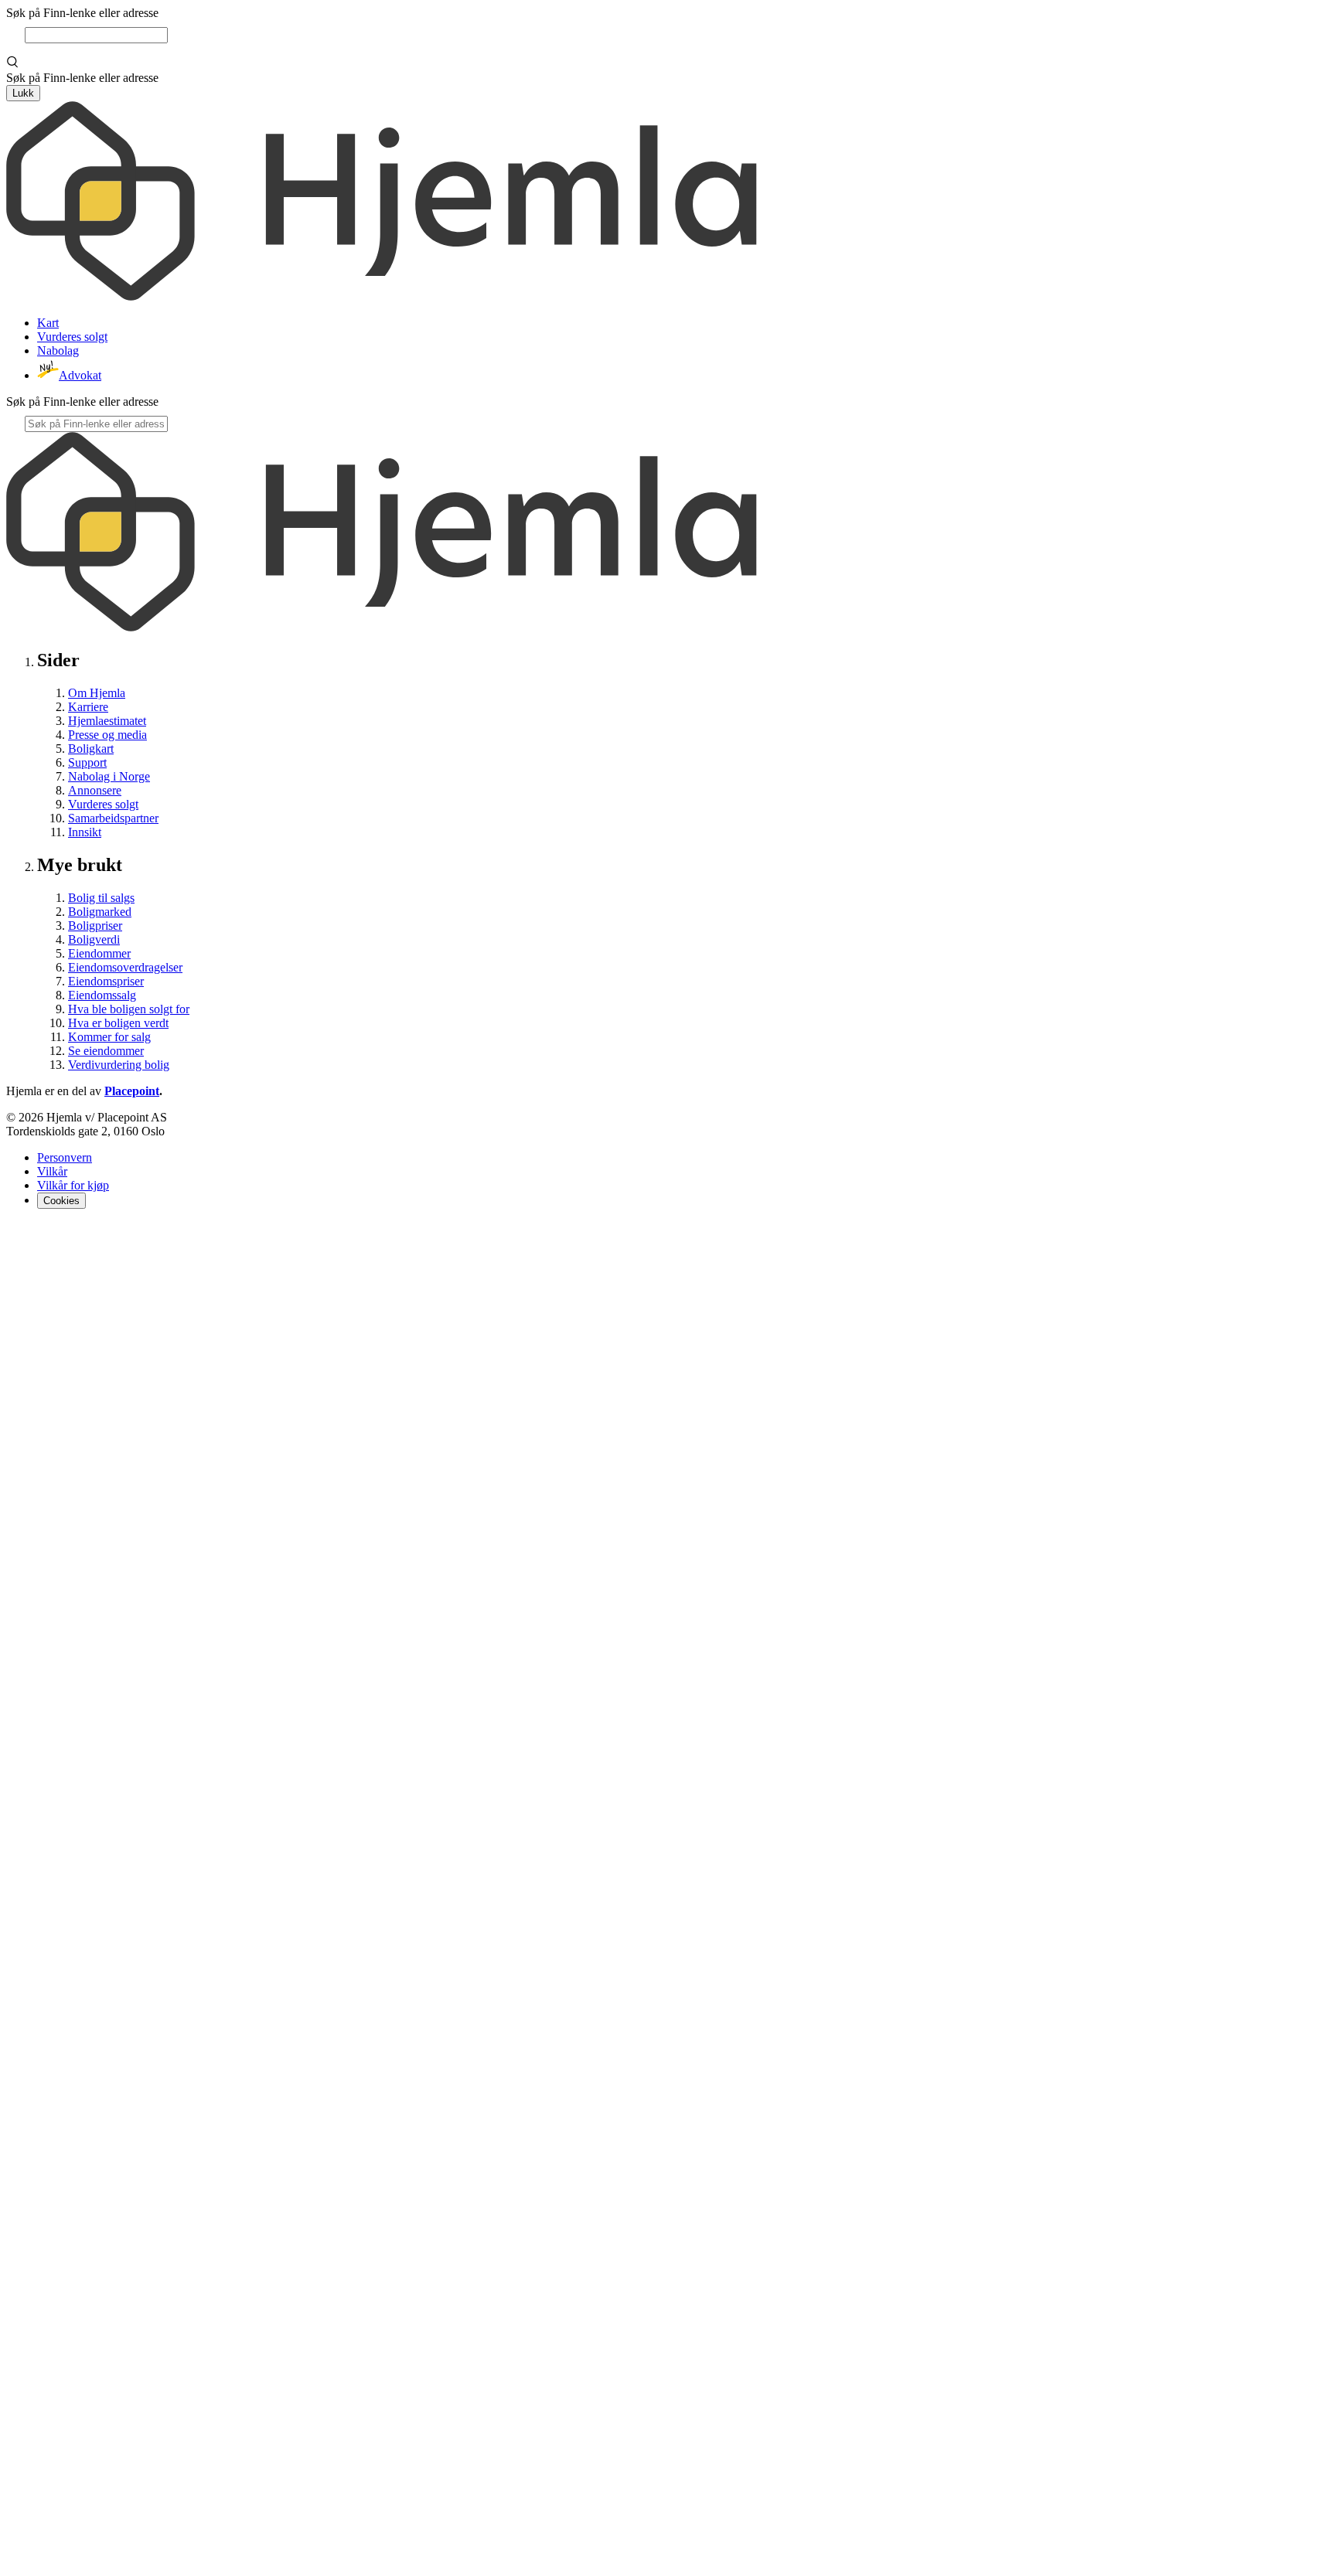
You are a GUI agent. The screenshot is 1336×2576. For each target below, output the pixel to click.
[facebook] (15, 1236)
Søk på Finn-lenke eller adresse (82, 13)
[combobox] (96, 35)
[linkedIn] (53, 1236)
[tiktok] (668, 2562)
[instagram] (34, 1236)
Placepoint (132, 1091)
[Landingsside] (382, 296)
